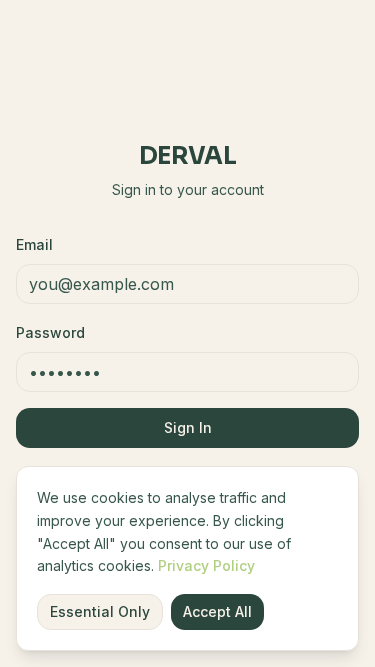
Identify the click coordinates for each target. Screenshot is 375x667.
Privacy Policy (206, 565)
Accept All (217, 611)
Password (50, 332)
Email (34, 244)
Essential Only (100, 611)
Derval (187, 156)
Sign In (188, 427)
